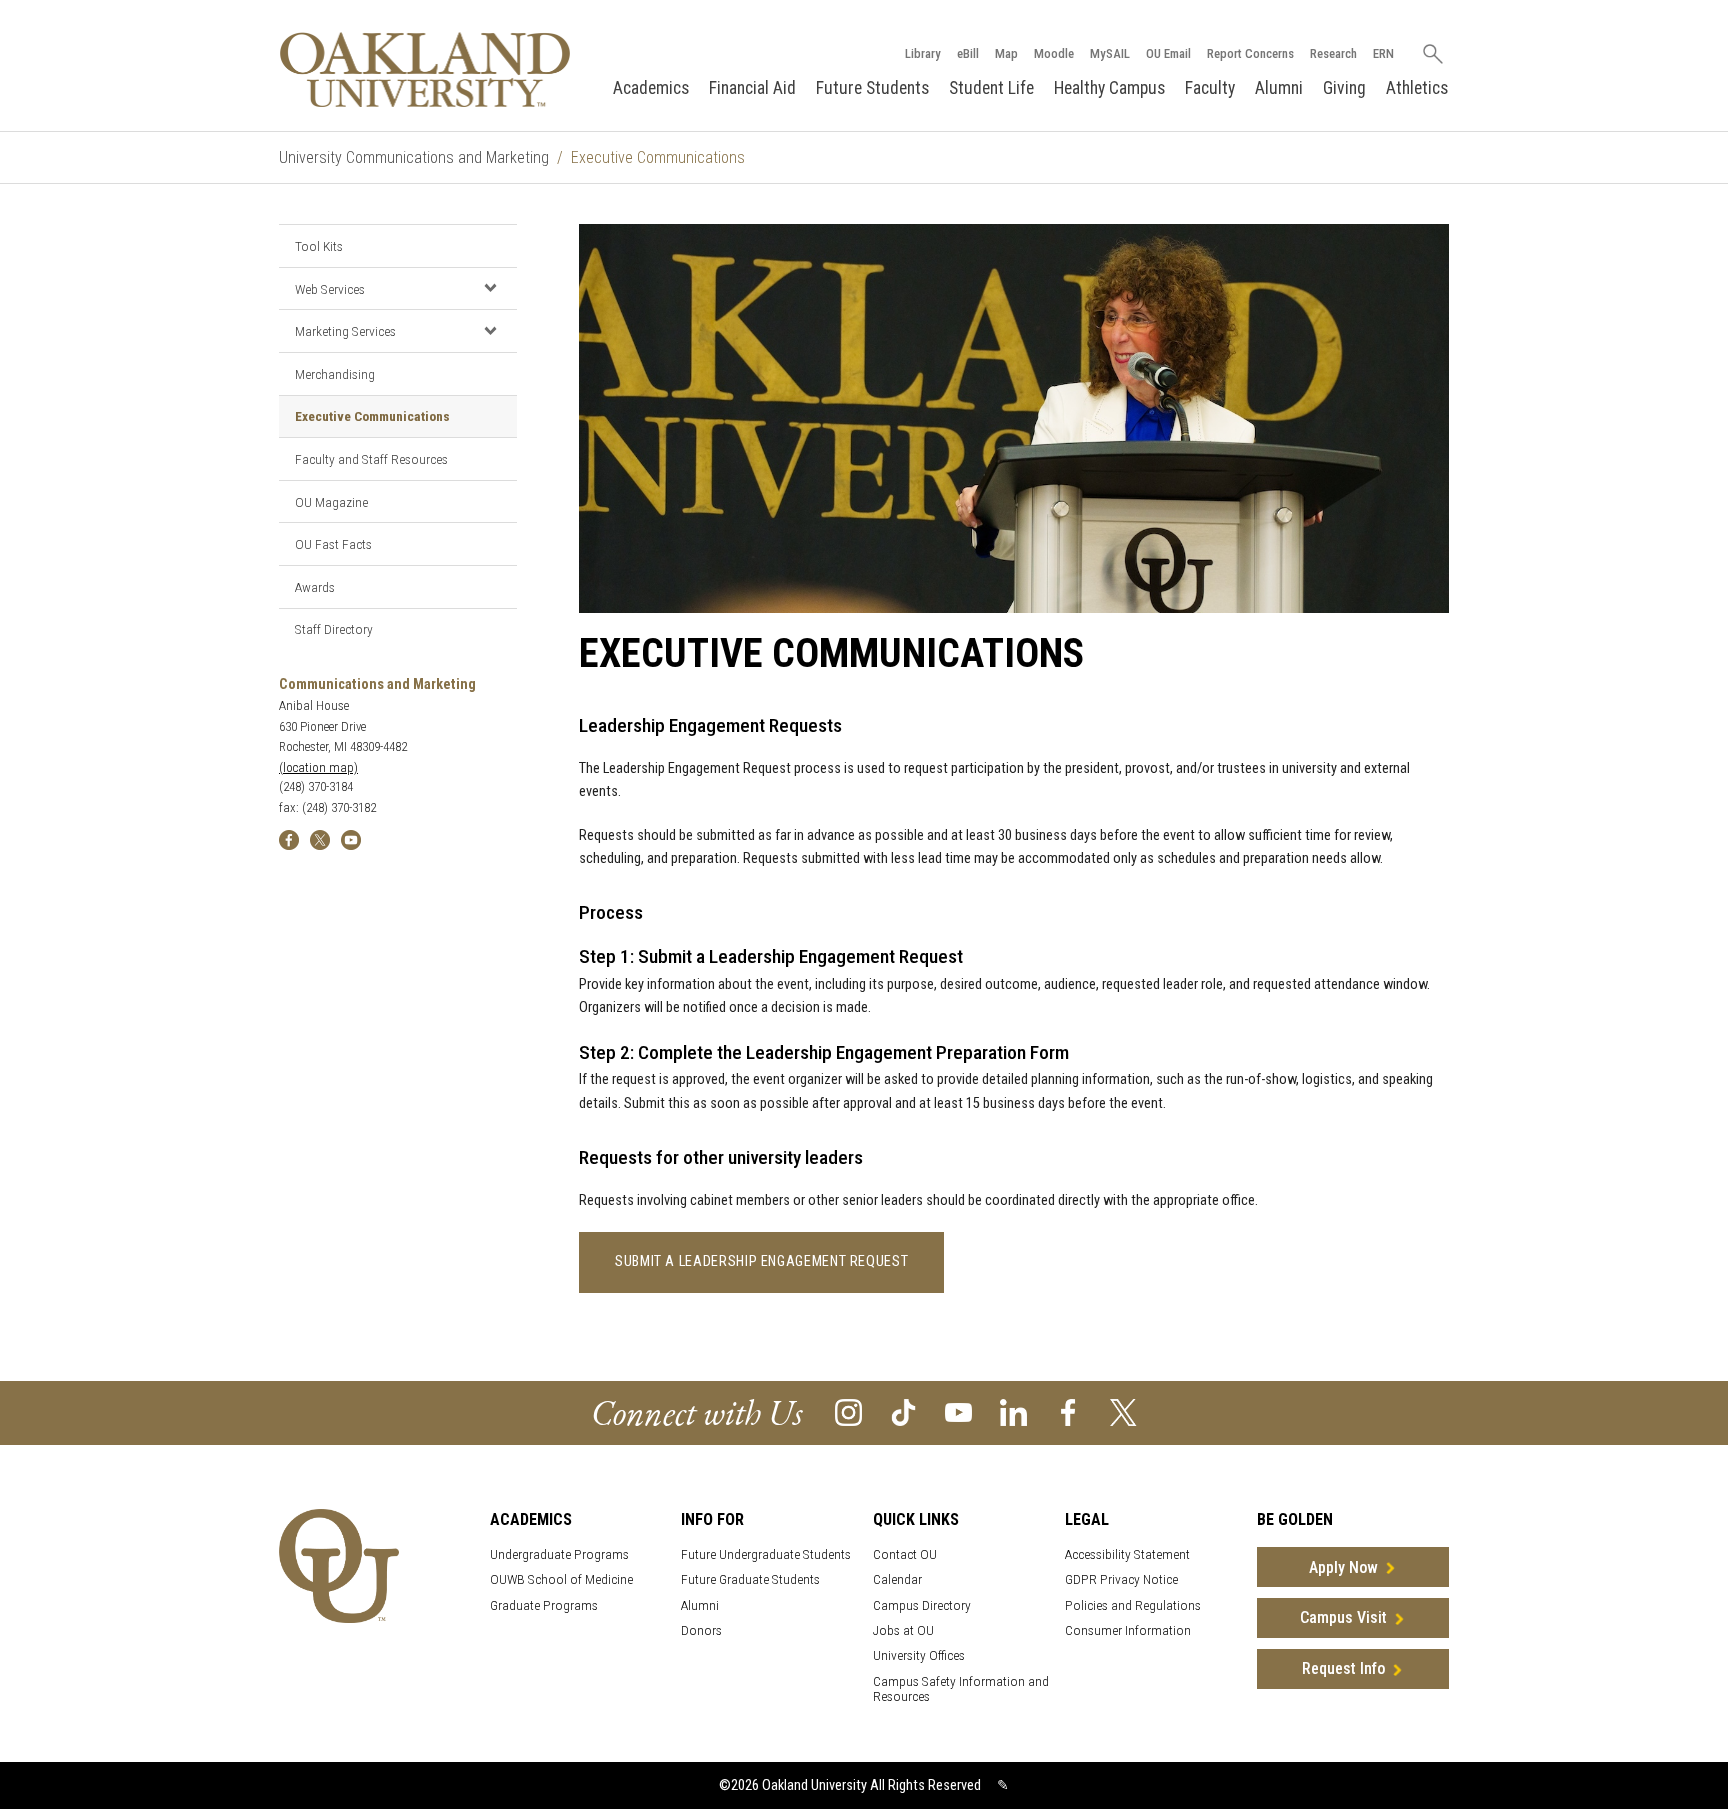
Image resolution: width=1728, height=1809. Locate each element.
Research (1333, 53)
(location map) (318, 767)
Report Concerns (1250, 53)
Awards (315, 587)
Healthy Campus (1109, 88)
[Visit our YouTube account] (958, 1411)
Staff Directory (334, 629)
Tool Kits (319, 246)
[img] (289, 838)
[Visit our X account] (1123, 1411)
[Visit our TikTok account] (903, 1411)
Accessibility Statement (1127, 1554)
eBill (968, 53)
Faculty (1210, 88)
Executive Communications (372, 416)
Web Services (330, 289)
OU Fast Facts (333, 544)
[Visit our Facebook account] (1068, 1411)
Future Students (872, 88)
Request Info (1343, 1668)
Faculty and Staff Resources (371, 459)
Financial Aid (752, 88)
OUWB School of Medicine (561, 1579)
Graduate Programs (544, 1605)
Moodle (1054, 53)
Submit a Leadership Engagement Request (761, 1261)
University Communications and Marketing (414, 157)
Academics (651, 88)
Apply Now (1343, 1567)
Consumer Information (1128, 1630)
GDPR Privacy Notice (1121, 1579)
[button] (490, 288)
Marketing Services (345, 331)
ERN (1383, 53)
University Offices (919, 1655)
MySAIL (1110, 53)
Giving (1344, 88)
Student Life (991, 88)
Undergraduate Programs (559, 1554)
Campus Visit (1343, 1617)
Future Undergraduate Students (766, 1554)
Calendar (897, 1579)
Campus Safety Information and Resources (961, 1689)
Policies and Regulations (1133, 1605)
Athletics (1417, 88)
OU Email (1168, 53)
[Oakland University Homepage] (425, 69)
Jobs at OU (903, 1630)
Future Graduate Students (750, 1579)
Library (923, 53)
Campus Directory (922, 1605)
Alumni (1279, 88)
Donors (701, 1630)
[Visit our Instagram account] (848, 1411)
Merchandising (335, 374)
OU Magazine (331, 502)
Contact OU (905, 1554)
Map (1006, 53)
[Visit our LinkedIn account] (1013, 1411)
